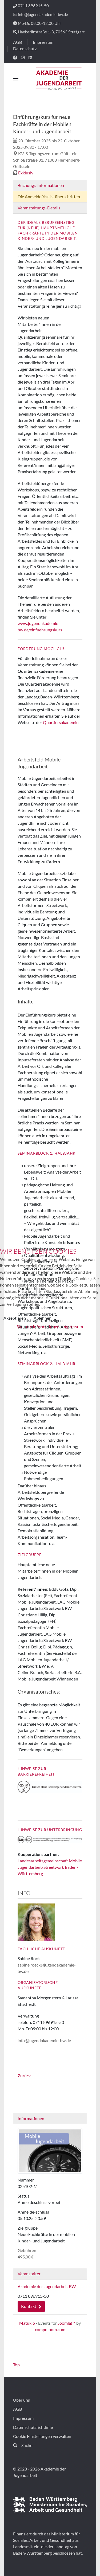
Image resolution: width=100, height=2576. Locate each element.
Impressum (73, 1326)
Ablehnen (43, 1318)
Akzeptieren (15, 1318)
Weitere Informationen (38, 1326)
